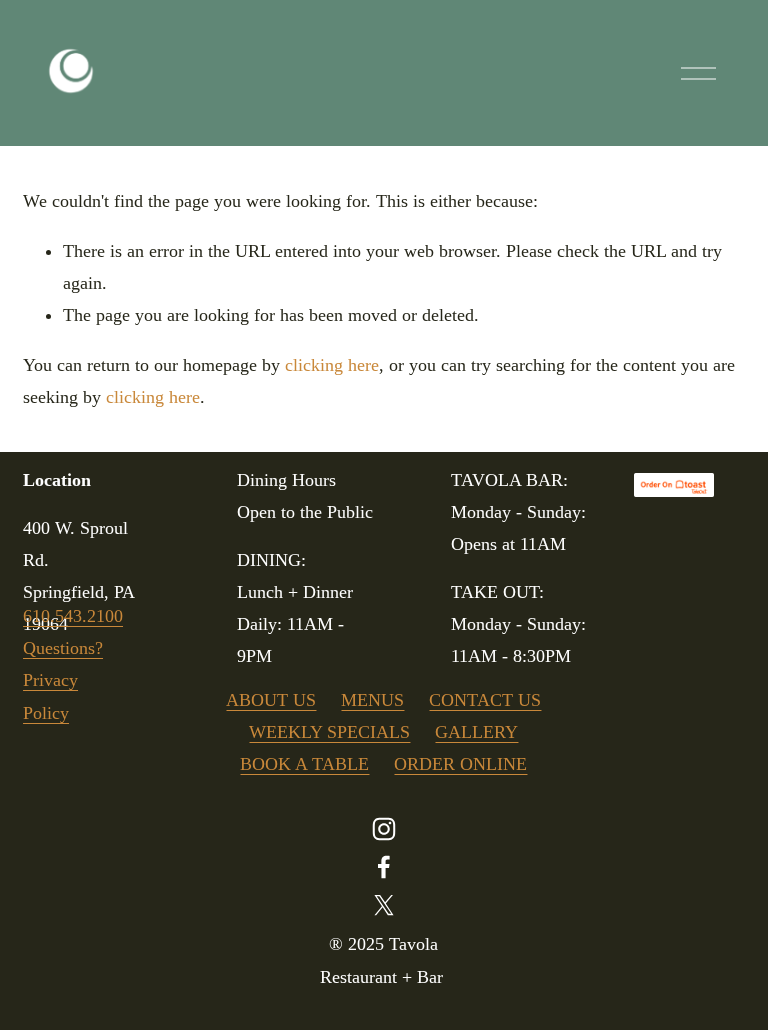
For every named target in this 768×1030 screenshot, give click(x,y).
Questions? (63, 648)
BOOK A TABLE (304, 764)
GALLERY (476, 732)
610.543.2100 (73, 616)
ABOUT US (271, 700)
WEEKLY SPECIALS (329, 732)
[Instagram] (384, 829)
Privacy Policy (50, 696)
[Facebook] (384, 867)
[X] (384, 905)
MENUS (372, 700)
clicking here (332, 365)
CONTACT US (485, 700)
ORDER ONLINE (460, 764)
